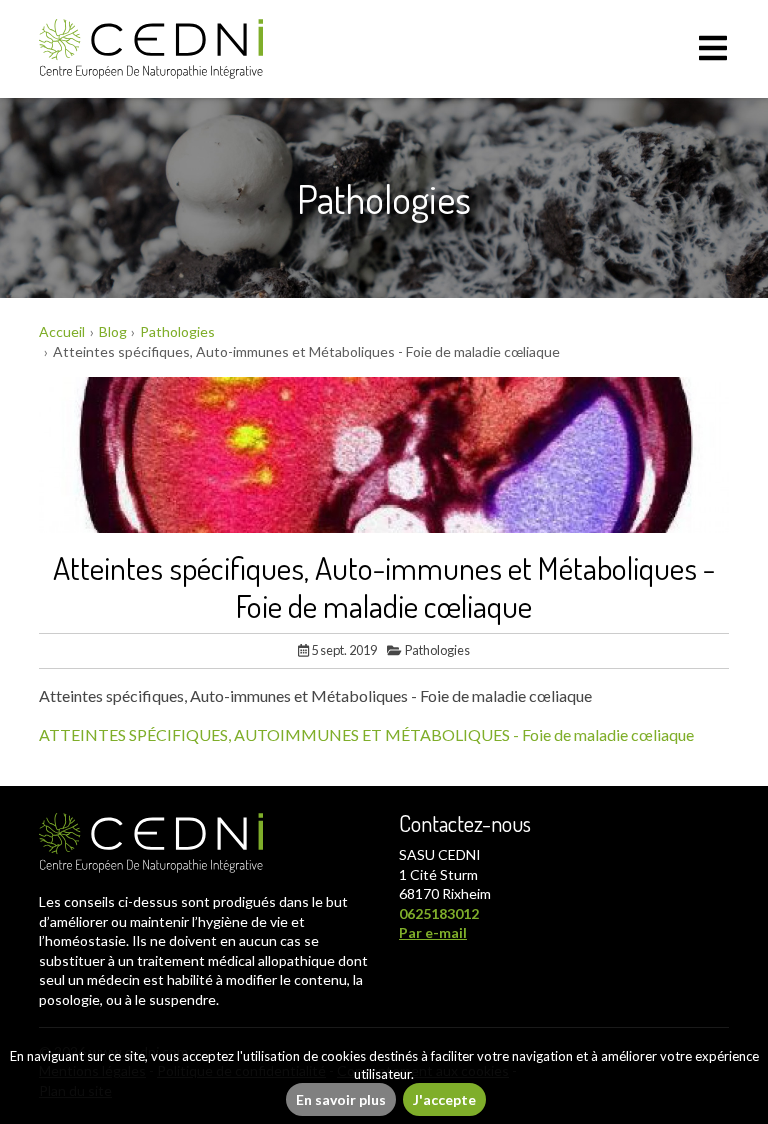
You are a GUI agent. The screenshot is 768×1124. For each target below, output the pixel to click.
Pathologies (437, 650)
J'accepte (444, 1099)
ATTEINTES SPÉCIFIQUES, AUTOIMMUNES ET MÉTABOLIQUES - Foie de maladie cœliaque (366, 734)
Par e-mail (433, 932)
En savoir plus (341, 1099)
